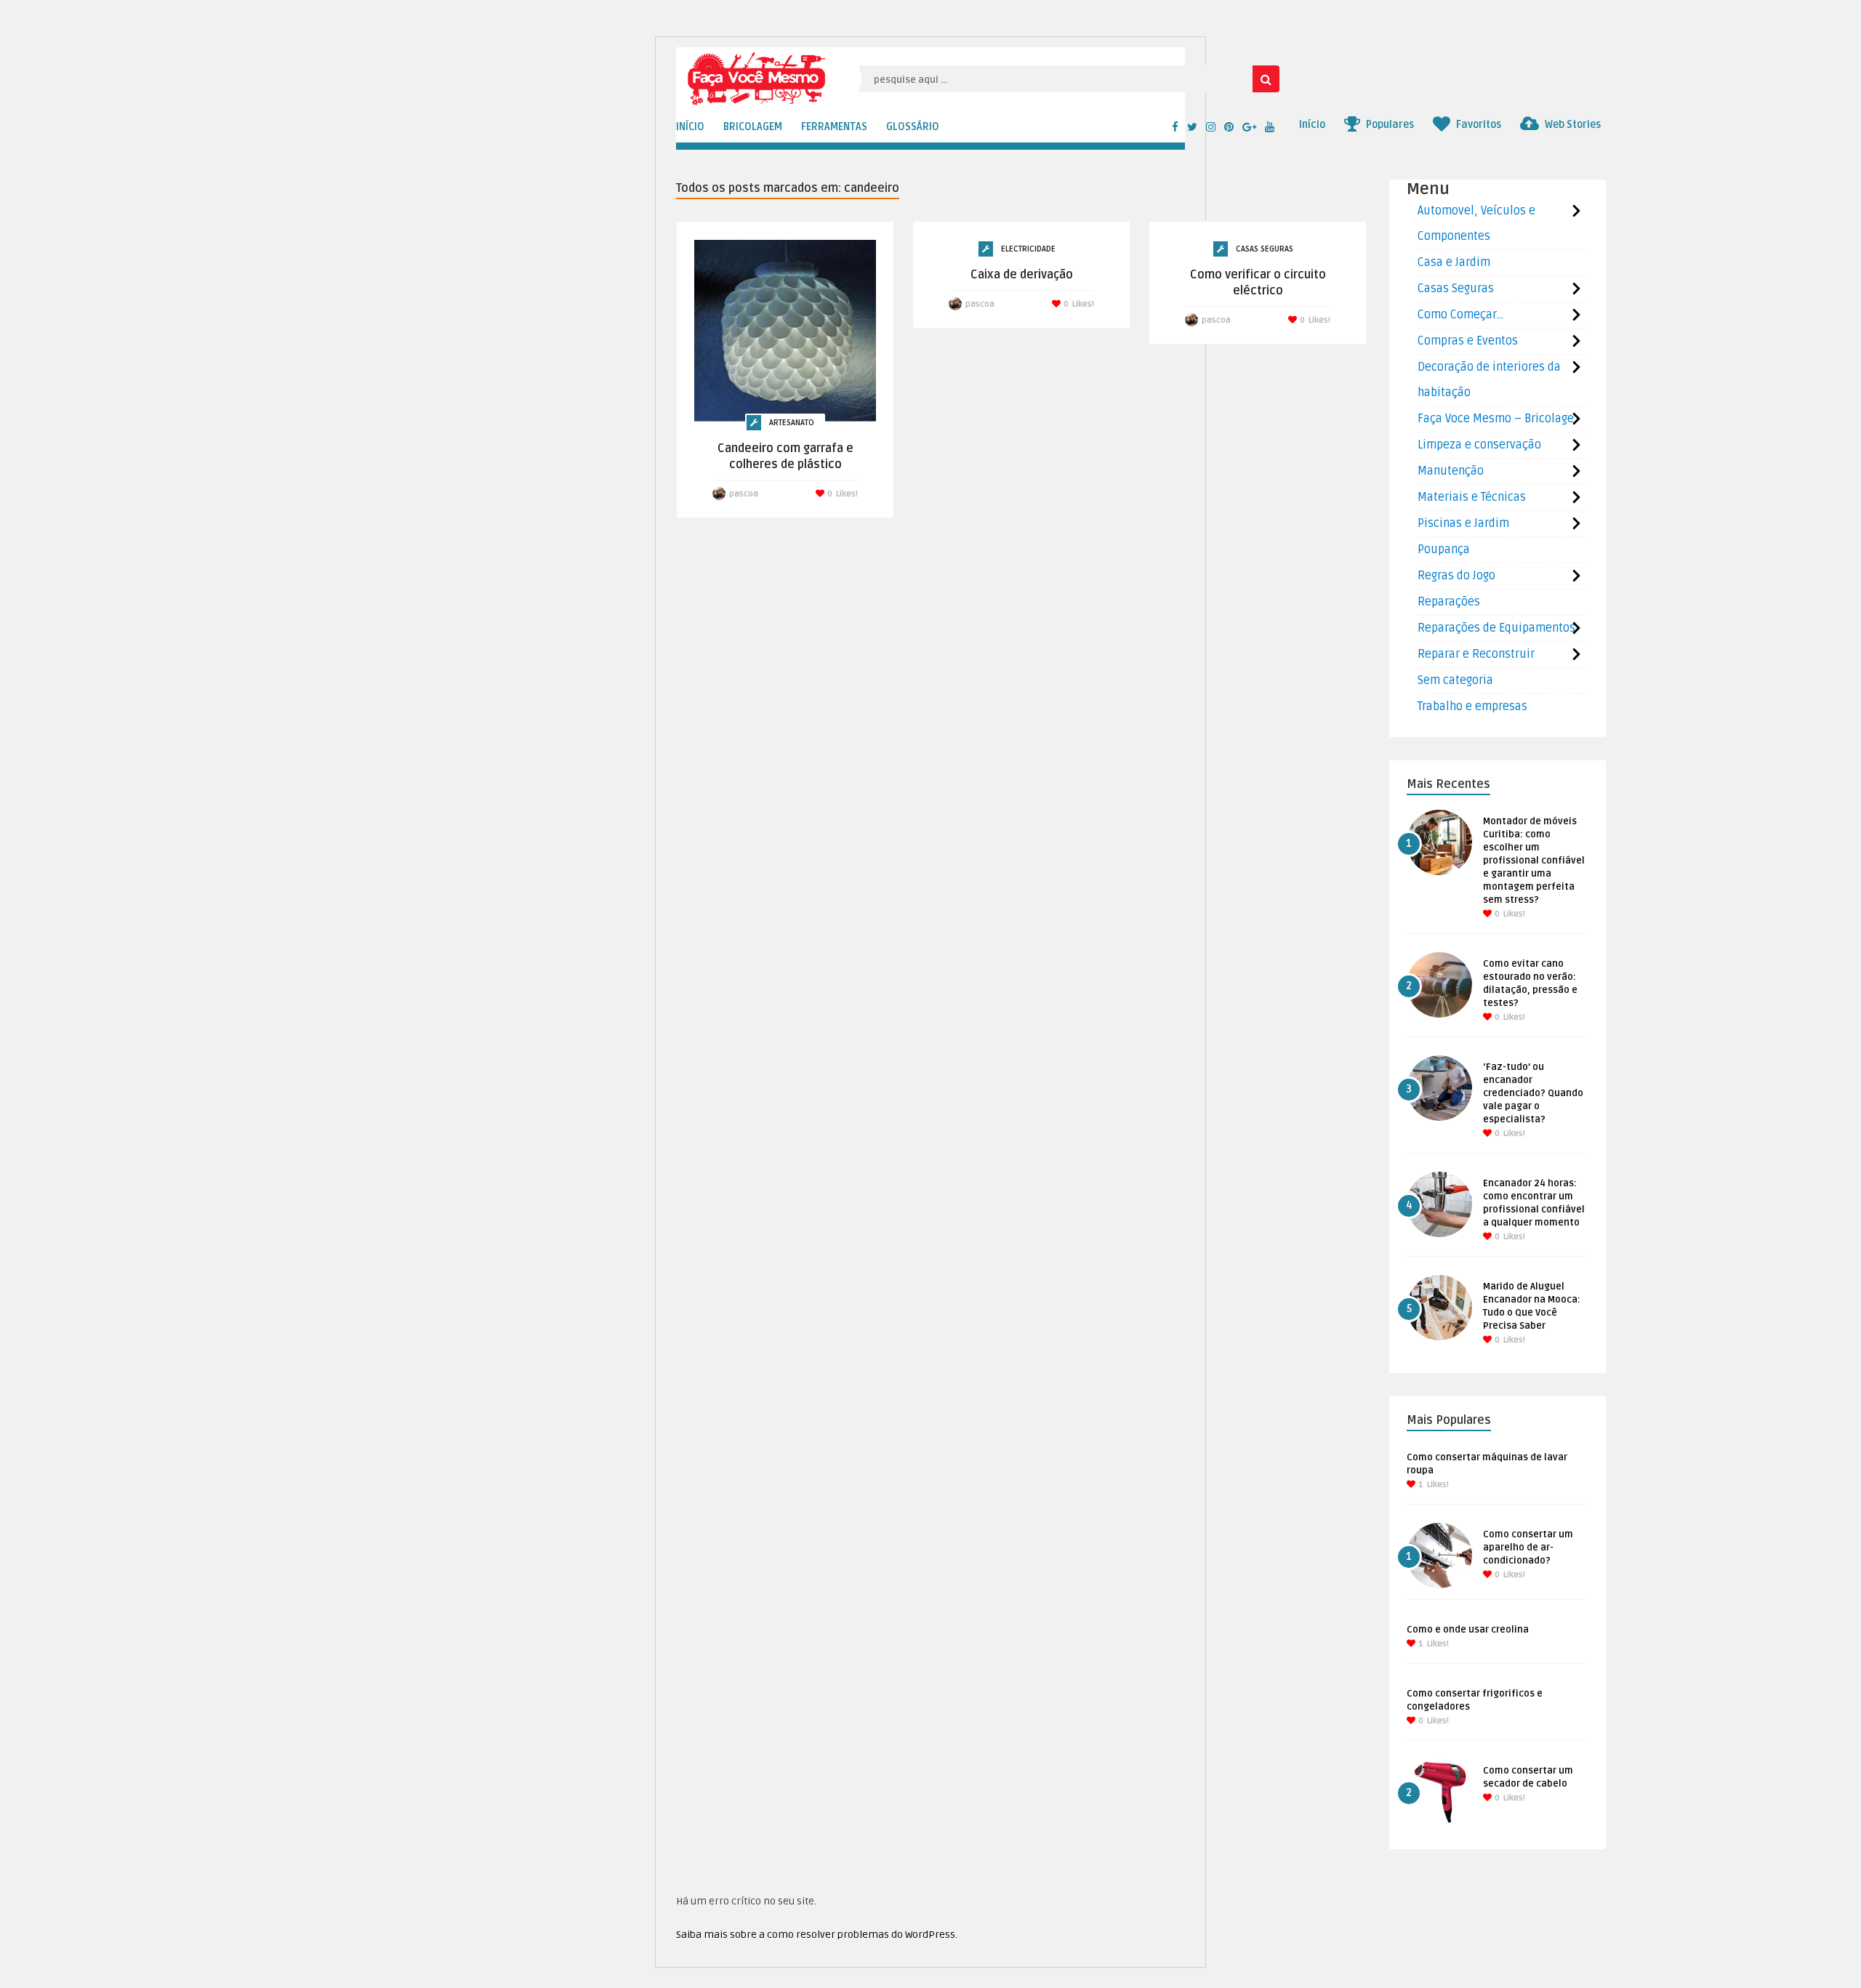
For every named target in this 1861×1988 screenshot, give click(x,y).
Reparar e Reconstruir (1476, 654)
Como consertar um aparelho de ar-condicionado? (1528, 1548)
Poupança (1444, 550)
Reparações (1449, 602)
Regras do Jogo (1456, 576)
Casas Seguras (1265, 249)
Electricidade (1028, 249)
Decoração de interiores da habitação (1489, 380)
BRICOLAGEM (753, 127)
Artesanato (792, 423)
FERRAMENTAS (834, 127)
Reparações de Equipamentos (1496, 628)
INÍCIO (690, 127)
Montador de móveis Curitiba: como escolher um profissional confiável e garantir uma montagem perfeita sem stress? (1534, 861)
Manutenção (1451, 471)
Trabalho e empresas (1472, 707)
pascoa (744, 494)
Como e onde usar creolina (1468, 1630)
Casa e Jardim (1454, 262)
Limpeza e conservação (1479, 445)
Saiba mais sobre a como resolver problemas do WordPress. (817, 1935)
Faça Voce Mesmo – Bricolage (1496, 419)
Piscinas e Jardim (1463, 523)
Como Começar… (1460, 315)
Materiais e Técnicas (1472, 497)
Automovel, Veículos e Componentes (1476, 224)
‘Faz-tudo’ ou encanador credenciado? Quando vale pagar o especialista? (1533, 1093)
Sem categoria (1455, 680)
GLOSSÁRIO (913, 127)
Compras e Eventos (1468, 341)
